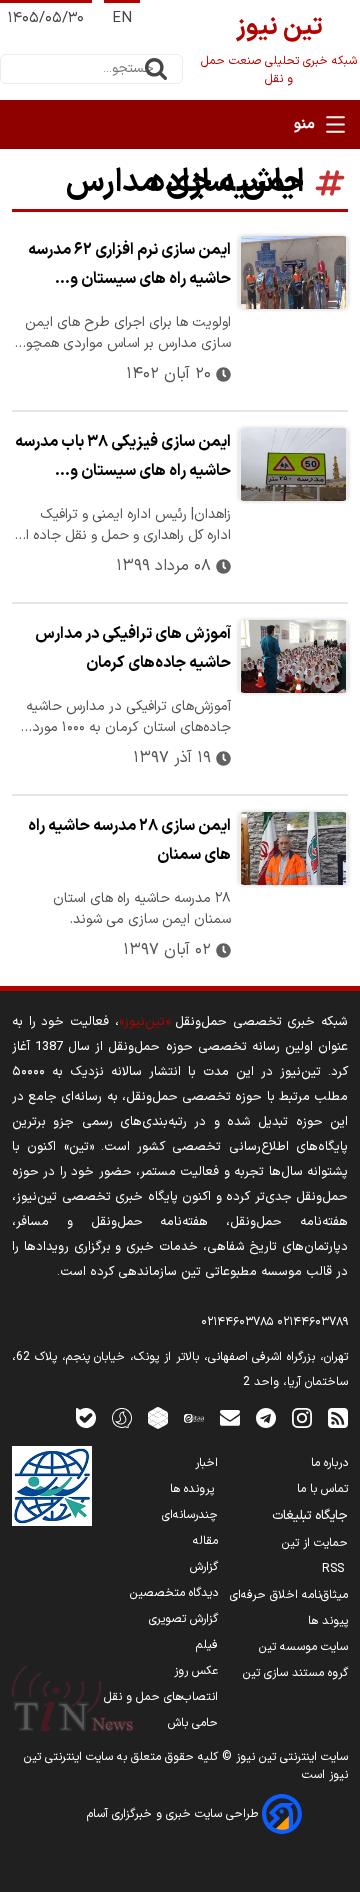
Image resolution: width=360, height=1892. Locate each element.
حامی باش (193, 1723)
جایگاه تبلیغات (310, 1516)
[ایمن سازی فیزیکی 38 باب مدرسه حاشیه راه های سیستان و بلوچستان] (293, 464)
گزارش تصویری (183, 1619)
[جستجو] (156, 69)
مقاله (205, 1541)
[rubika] (158, 1417)
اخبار (206, 1463)
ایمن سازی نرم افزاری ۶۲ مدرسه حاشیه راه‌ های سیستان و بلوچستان (129, 267)
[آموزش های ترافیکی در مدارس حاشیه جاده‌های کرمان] (293, 656)
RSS (335, 1569)
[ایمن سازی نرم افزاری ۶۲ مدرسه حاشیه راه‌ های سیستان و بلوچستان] (293, 272)
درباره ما (329, 1463)
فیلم (207, 1645)
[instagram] (302, 1417)
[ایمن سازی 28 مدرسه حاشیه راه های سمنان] (293, 848)
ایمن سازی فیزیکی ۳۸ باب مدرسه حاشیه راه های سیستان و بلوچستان (123, 459)
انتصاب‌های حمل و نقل (161, 1697)
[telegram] (266, 1417)
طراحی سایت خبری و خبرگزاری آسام (174, 1814)
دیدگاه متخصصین (174, 1593)
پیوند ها (328, 1621)
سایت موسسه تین (303, 1647)
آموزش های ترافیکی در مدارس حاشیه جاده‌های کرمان (133, 648)
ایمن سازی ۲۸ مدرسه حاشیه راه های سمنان (129, 840)
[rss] (338, 1417)
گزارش (204, 1567)
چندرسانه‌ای (190, 1515)
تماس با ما (322, 1489)
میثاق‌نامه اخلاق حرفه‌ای (289, 1595)
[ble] (86, 1417)
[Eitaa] (194, 1417)
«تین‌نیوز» (144, 1021)
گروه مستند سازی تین (295, 1673)
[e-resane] (52, 1486)
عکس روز (196, 1671)
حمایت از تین (315, 1543)
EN (122, 18)
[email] (230, 1417)
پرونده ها (194, 1489)
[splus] (122, 1417)
